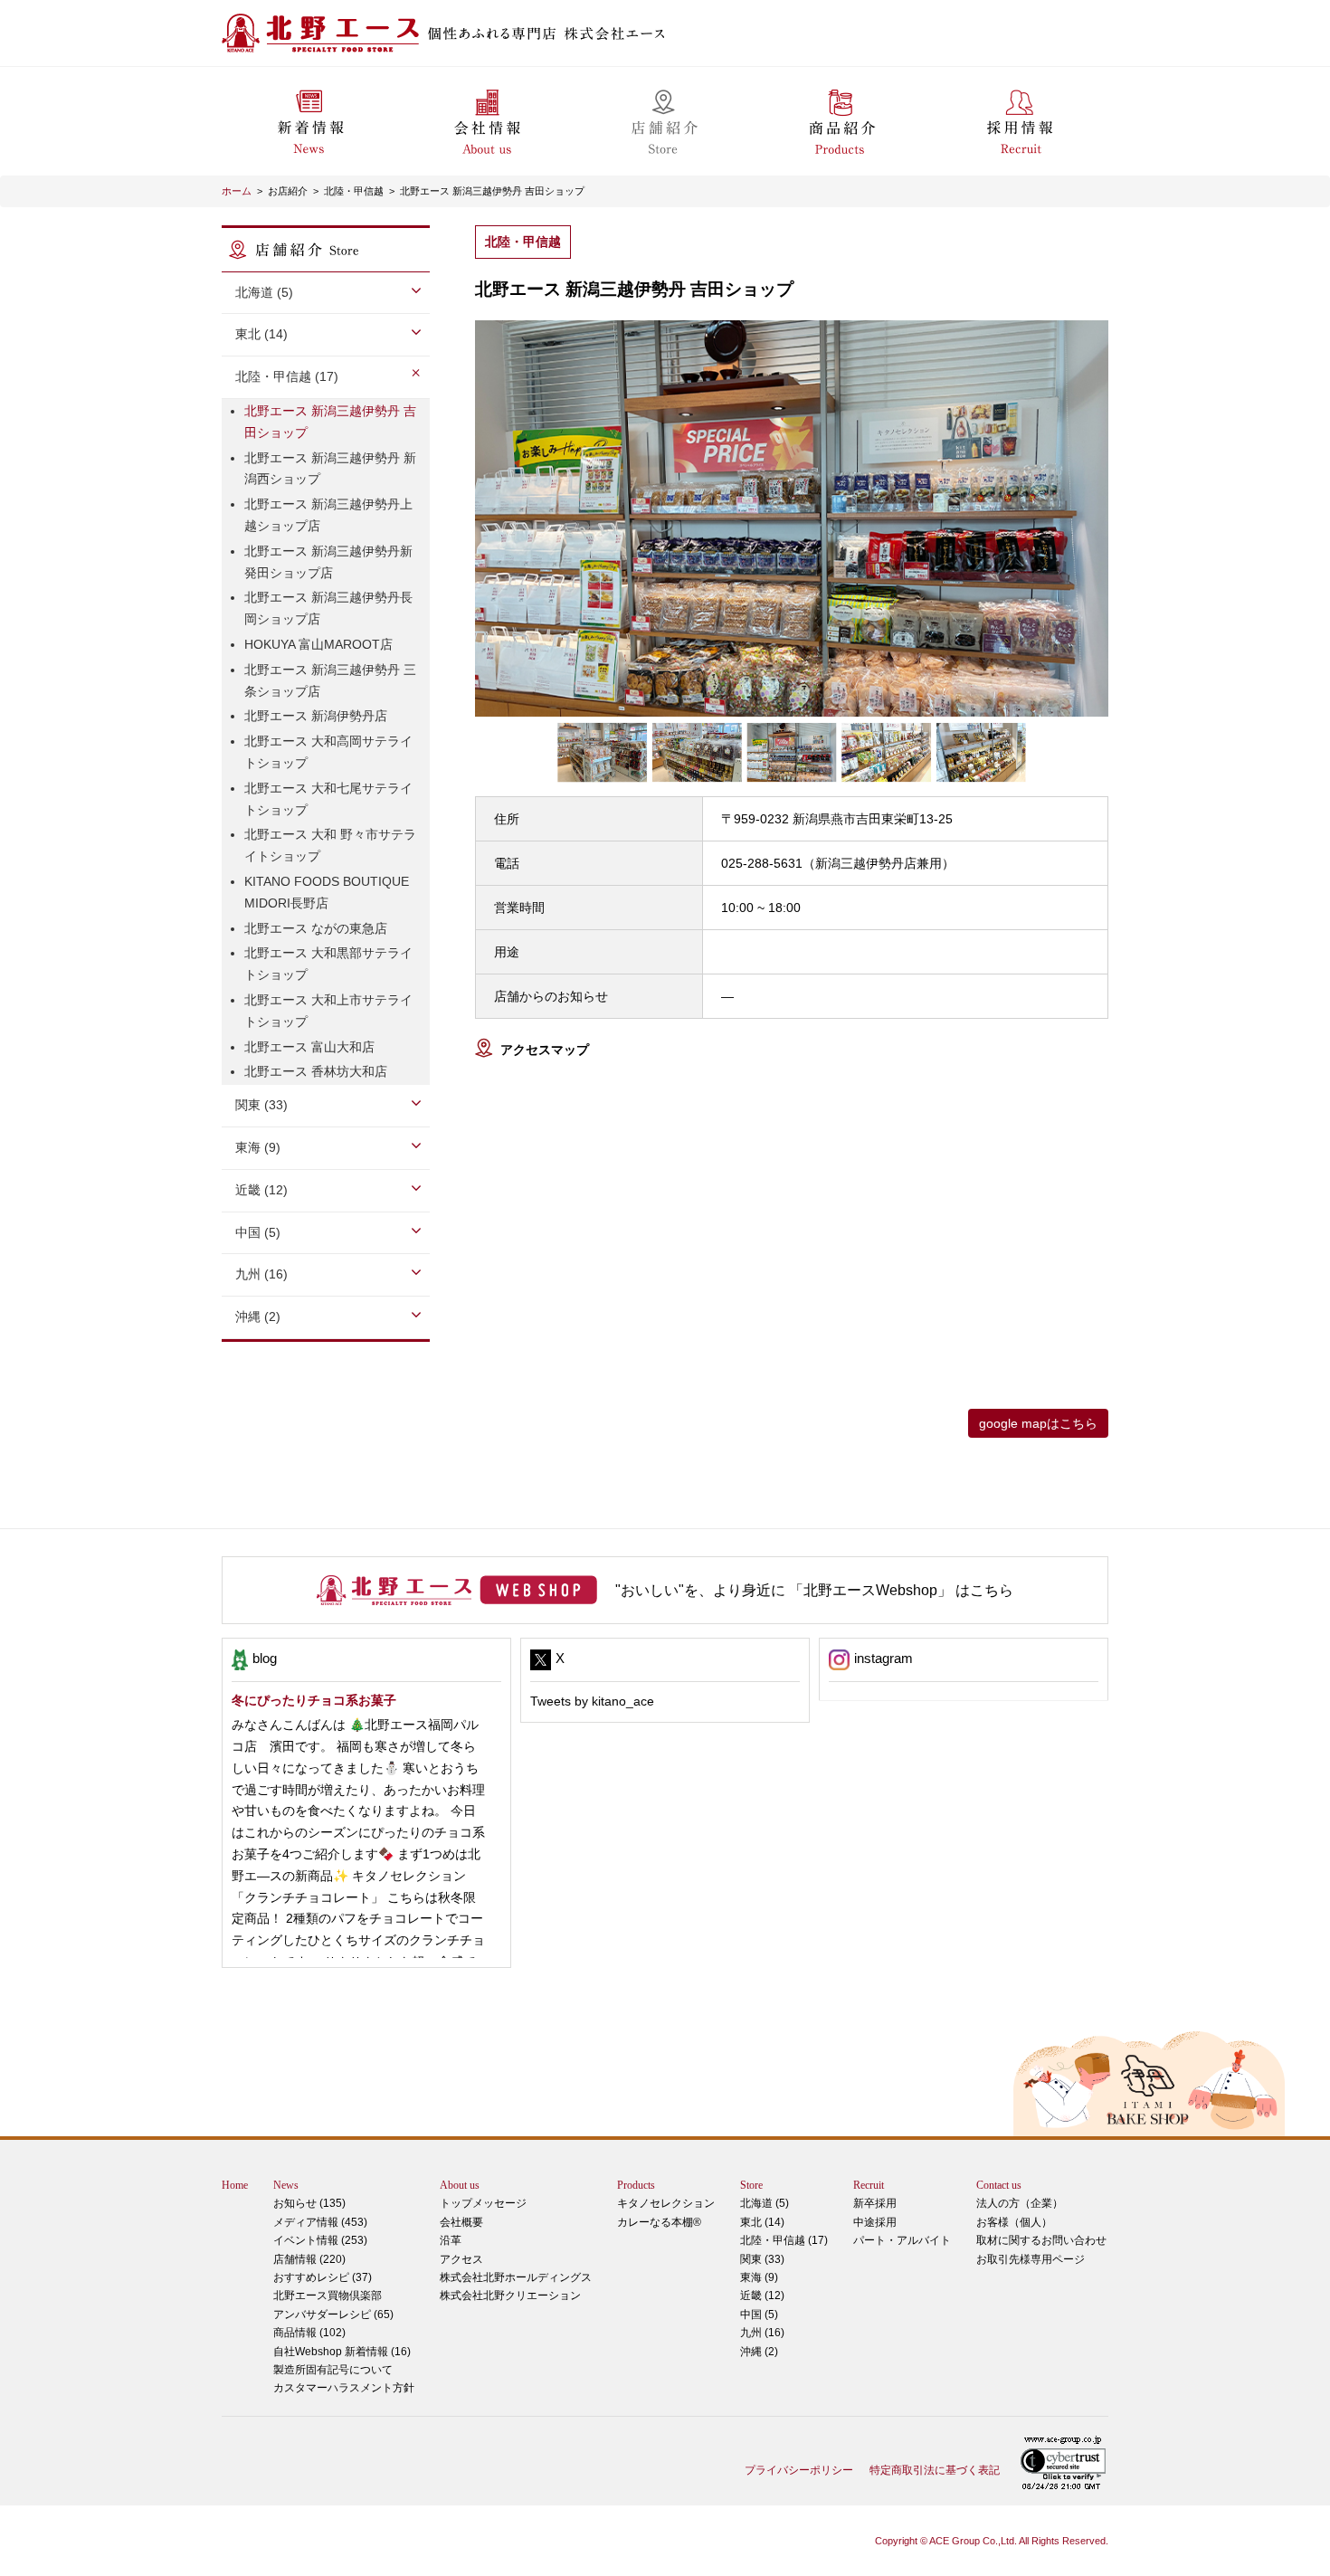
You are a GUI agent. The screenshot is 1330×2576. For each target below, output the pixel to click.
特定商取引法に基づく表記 (935, 2470)
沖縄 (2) (759, 2352)
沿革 (451, 2240)
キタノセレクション (666, 2203)
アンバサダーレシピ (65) (333, 2305)
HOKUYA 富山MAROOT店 (318, 644)
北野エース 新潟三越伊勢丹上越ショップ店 (328, 515)
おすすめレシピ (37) (323, 2277)
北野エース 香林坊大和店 (316, 1071)
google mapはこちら (1038, 1423)
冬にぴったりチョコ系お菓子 (314, 1700)
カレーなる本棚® (659, 2222)
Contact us (999, 2185)
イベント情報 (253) (320, 2240)
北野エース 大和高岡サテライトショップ (328, 752)
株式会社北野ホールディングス (516, 2277)
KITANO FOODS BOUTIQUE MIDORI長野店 (327, 892)
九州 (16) (762, 2333)
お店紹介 (288, 191)
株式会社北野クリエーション (510, 2296)
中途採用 (875, 2222)
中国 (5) (759, 2315)
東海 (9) (759, 2277)
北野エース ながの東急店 (316, 928)
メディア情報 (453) (320, 2222)
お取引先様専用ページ (1031, 2259)
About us (460, 2185)
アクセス (461, 2259)
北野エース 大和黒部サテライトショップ (328, 964)
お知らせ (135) (309, 2203)
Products (636, 2185)
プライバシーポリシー (799, 2470)
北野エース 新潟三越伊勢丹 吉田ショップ (492, 191)
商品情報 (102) (309, 2333)
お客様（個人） (1014, 2222)
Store (751, 2185)
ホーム (237, 191)
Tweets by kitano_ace (592, 1701)
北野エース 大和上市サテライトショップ (328, 1011)
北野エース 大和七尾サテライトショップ (328, 799)
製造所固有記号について (333, 2370)
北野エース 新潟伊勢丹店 (316, 716)
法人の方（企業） (1020, 2203)
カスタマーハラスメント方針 (344, 2388)
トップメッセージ (483, 2203)
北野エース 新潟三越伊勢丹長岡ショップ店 (328, 608)
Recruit (869, 2185)
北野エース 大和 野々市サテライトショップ (330, 845)
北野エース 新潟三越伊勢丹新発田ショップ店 (328, 562)
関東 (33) (762, 2259)
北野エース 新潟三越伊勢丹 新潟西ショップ (330, 469)
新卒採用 (875, 2203)
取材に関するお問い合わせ (1041, 2240)
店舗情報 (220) (309, 2259)
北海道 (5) (765, 2203)
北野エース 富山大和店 (309, 1047)
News (286, 2185)
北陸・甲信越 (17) (784, 2240)
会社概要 (461, 2222)
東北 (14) (762, 2222)
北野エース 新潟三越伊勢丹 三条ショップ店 (330, 680)
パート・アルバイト (902, 2240)
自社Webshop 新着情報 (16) (342, 2352)
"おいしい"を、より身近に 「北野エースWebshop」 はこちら (814, 1590)
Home (235, 2185)
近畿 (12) (762, 2296)
